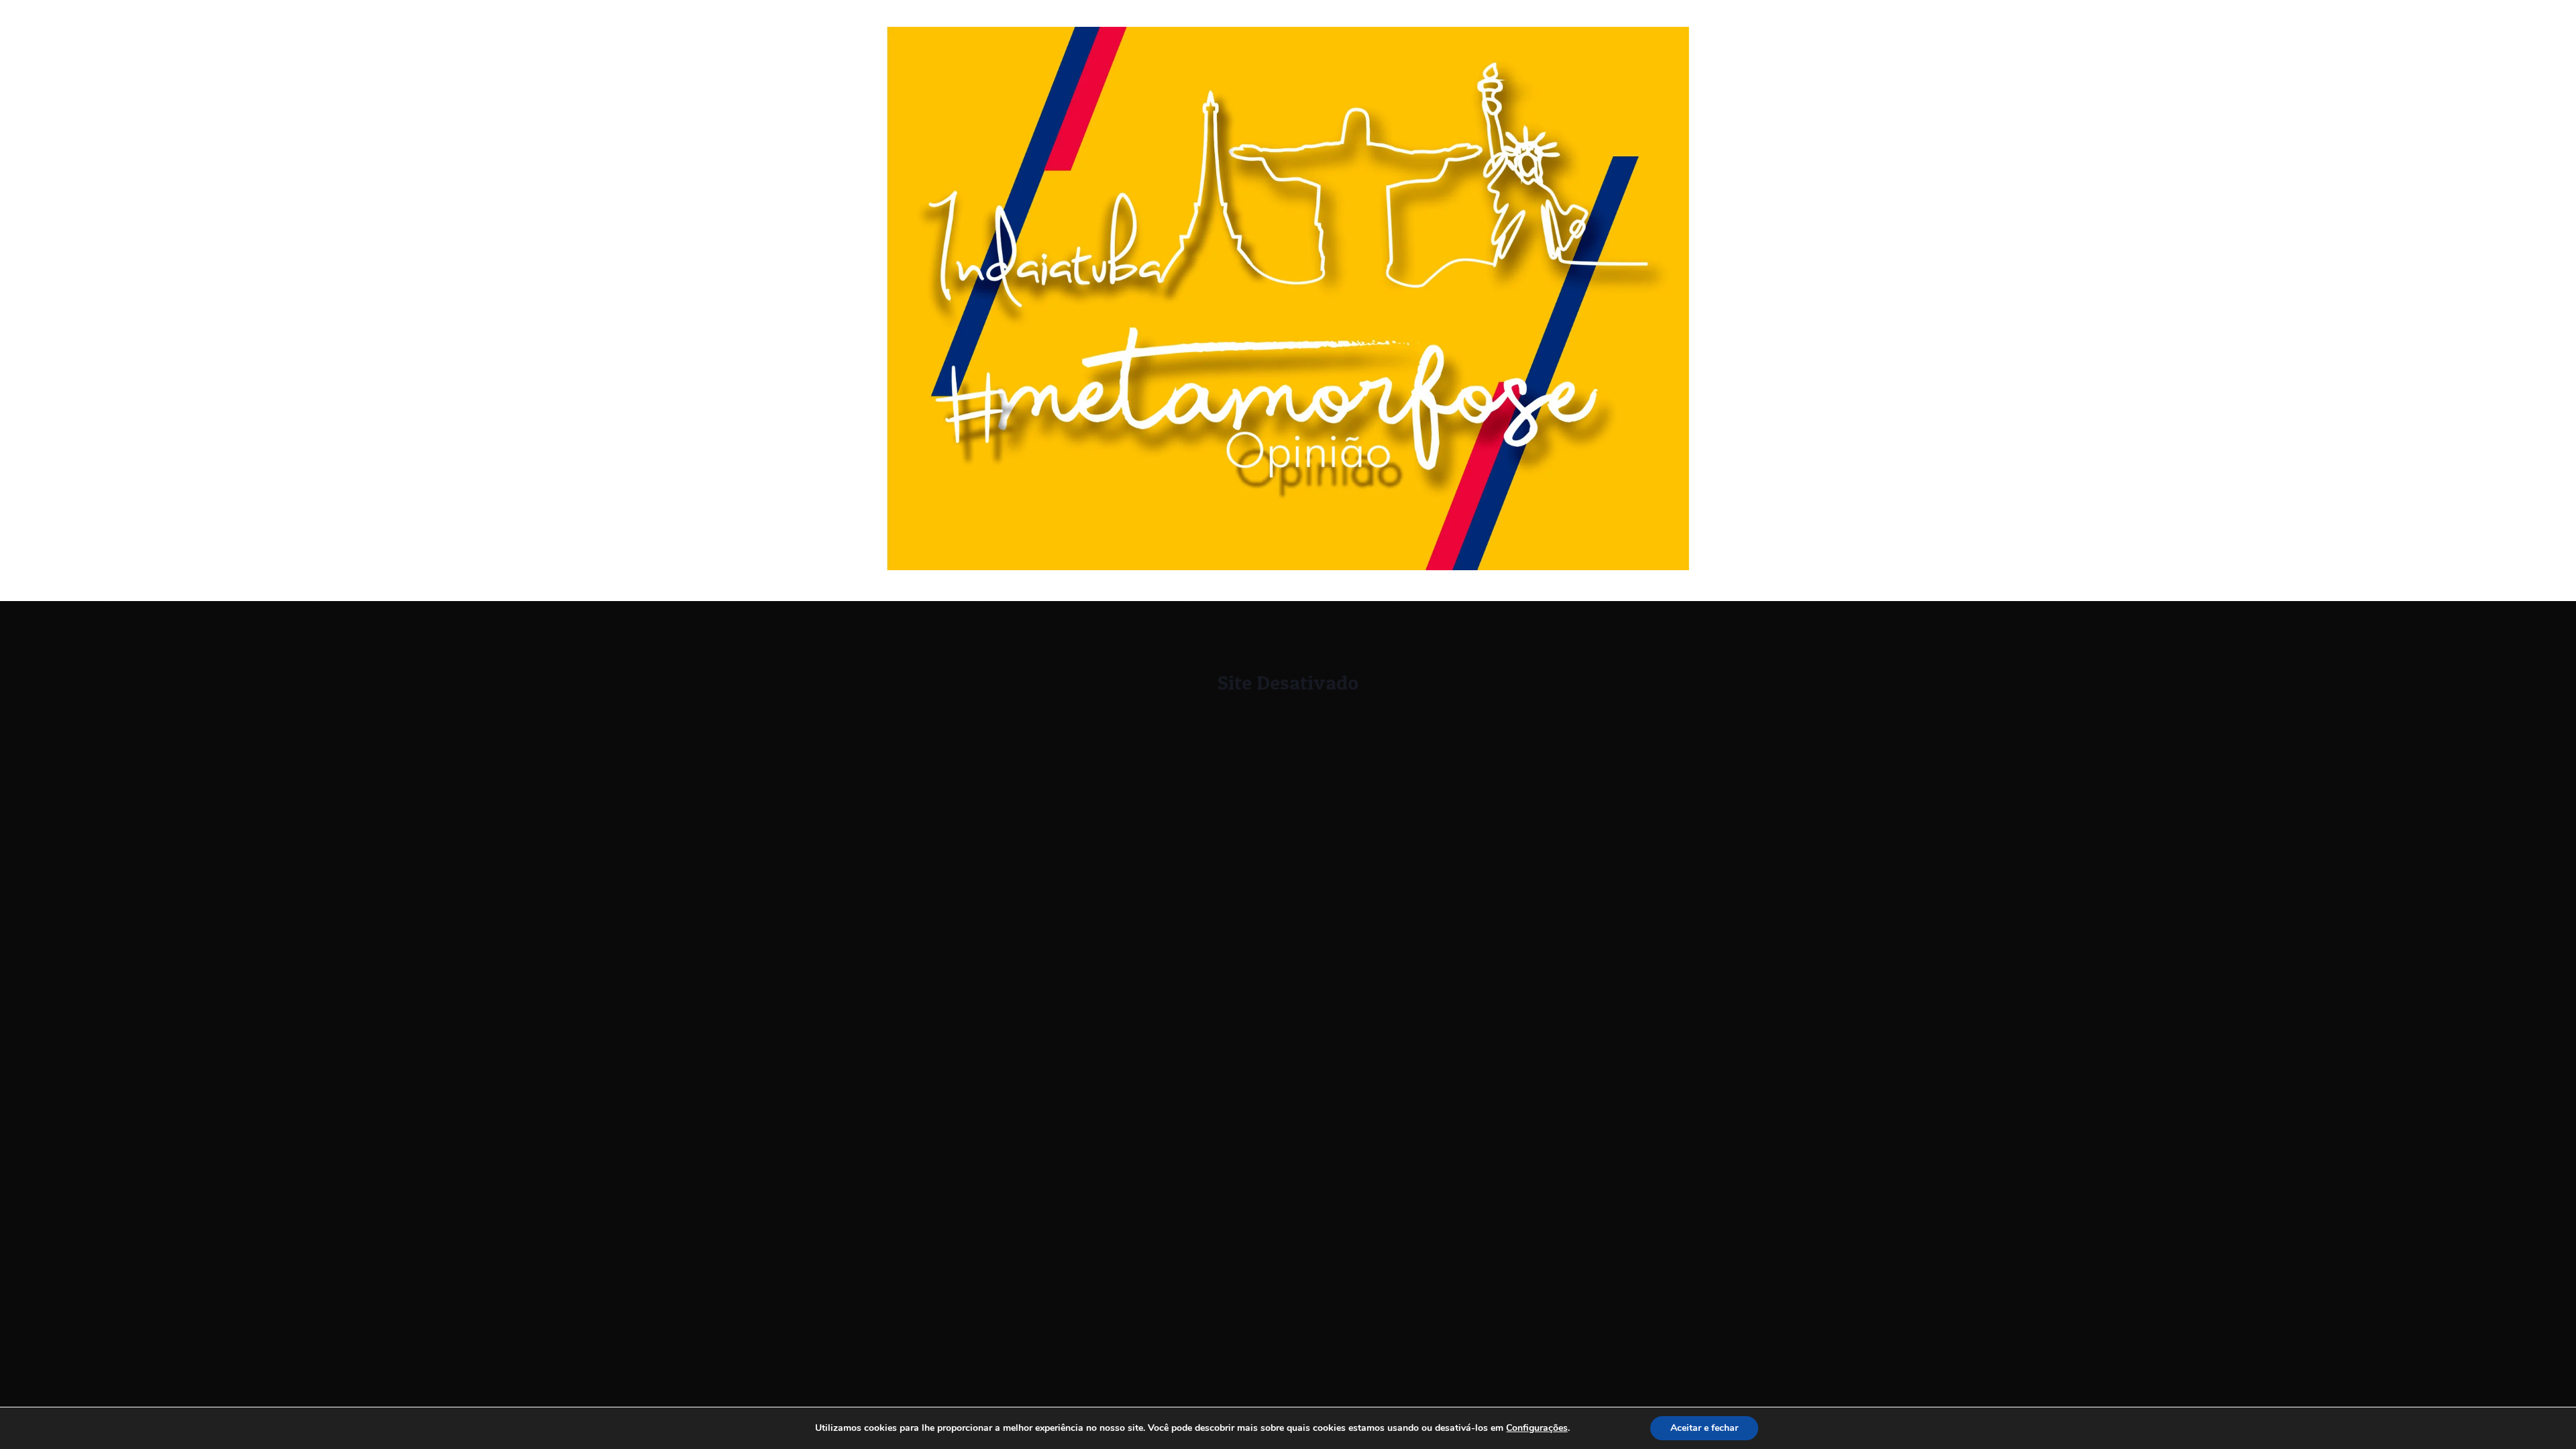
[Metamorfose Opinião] (1288, 567)
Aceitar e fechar (1704, 1428)
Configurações (1537, 1428)
